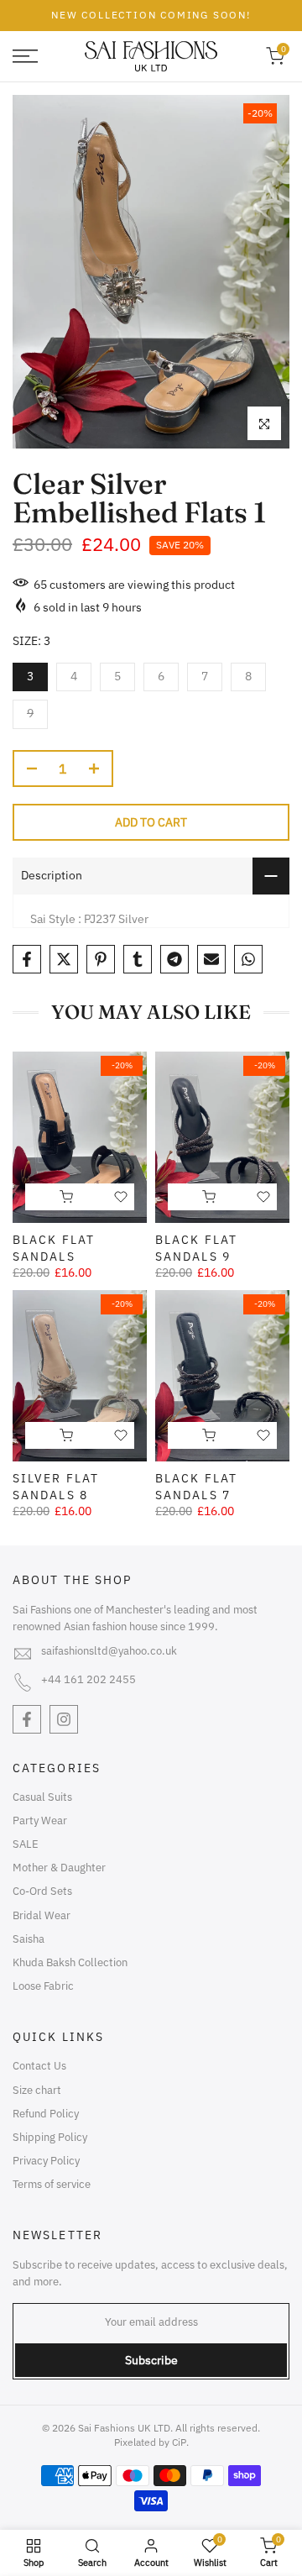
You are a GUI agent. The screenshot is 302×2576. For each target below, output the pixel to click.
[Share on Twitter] (64, 959)
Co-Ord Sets (42, 1891)
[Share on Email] (211, 959)
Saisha (29, 1939)
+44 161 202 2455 (89, 1679)
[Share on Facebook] (27, 959)
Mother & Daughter (59, 1868)
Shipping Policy (50, 2137)
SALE (26, 1844)
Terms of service (52, 2184)
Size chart (37, 2090)
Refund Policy (46, 2114)
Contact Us (39, 2066)
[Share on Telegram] (174, 959)
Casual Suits (42, 1797)
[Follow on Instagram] (64, 1719)
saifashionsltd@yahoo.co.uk (109, 1651)
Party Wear (40, 1821)
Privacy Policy (46, 2161)
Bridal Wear (42, 1915)
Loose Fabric (43, 1986)
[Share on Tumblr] (138, 959)
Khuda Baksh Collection (70, 1962)
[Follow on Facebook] (27, 1719)
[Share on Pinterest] (101, 959)
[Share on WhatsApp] (248, 959)
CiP (179, 2442)
